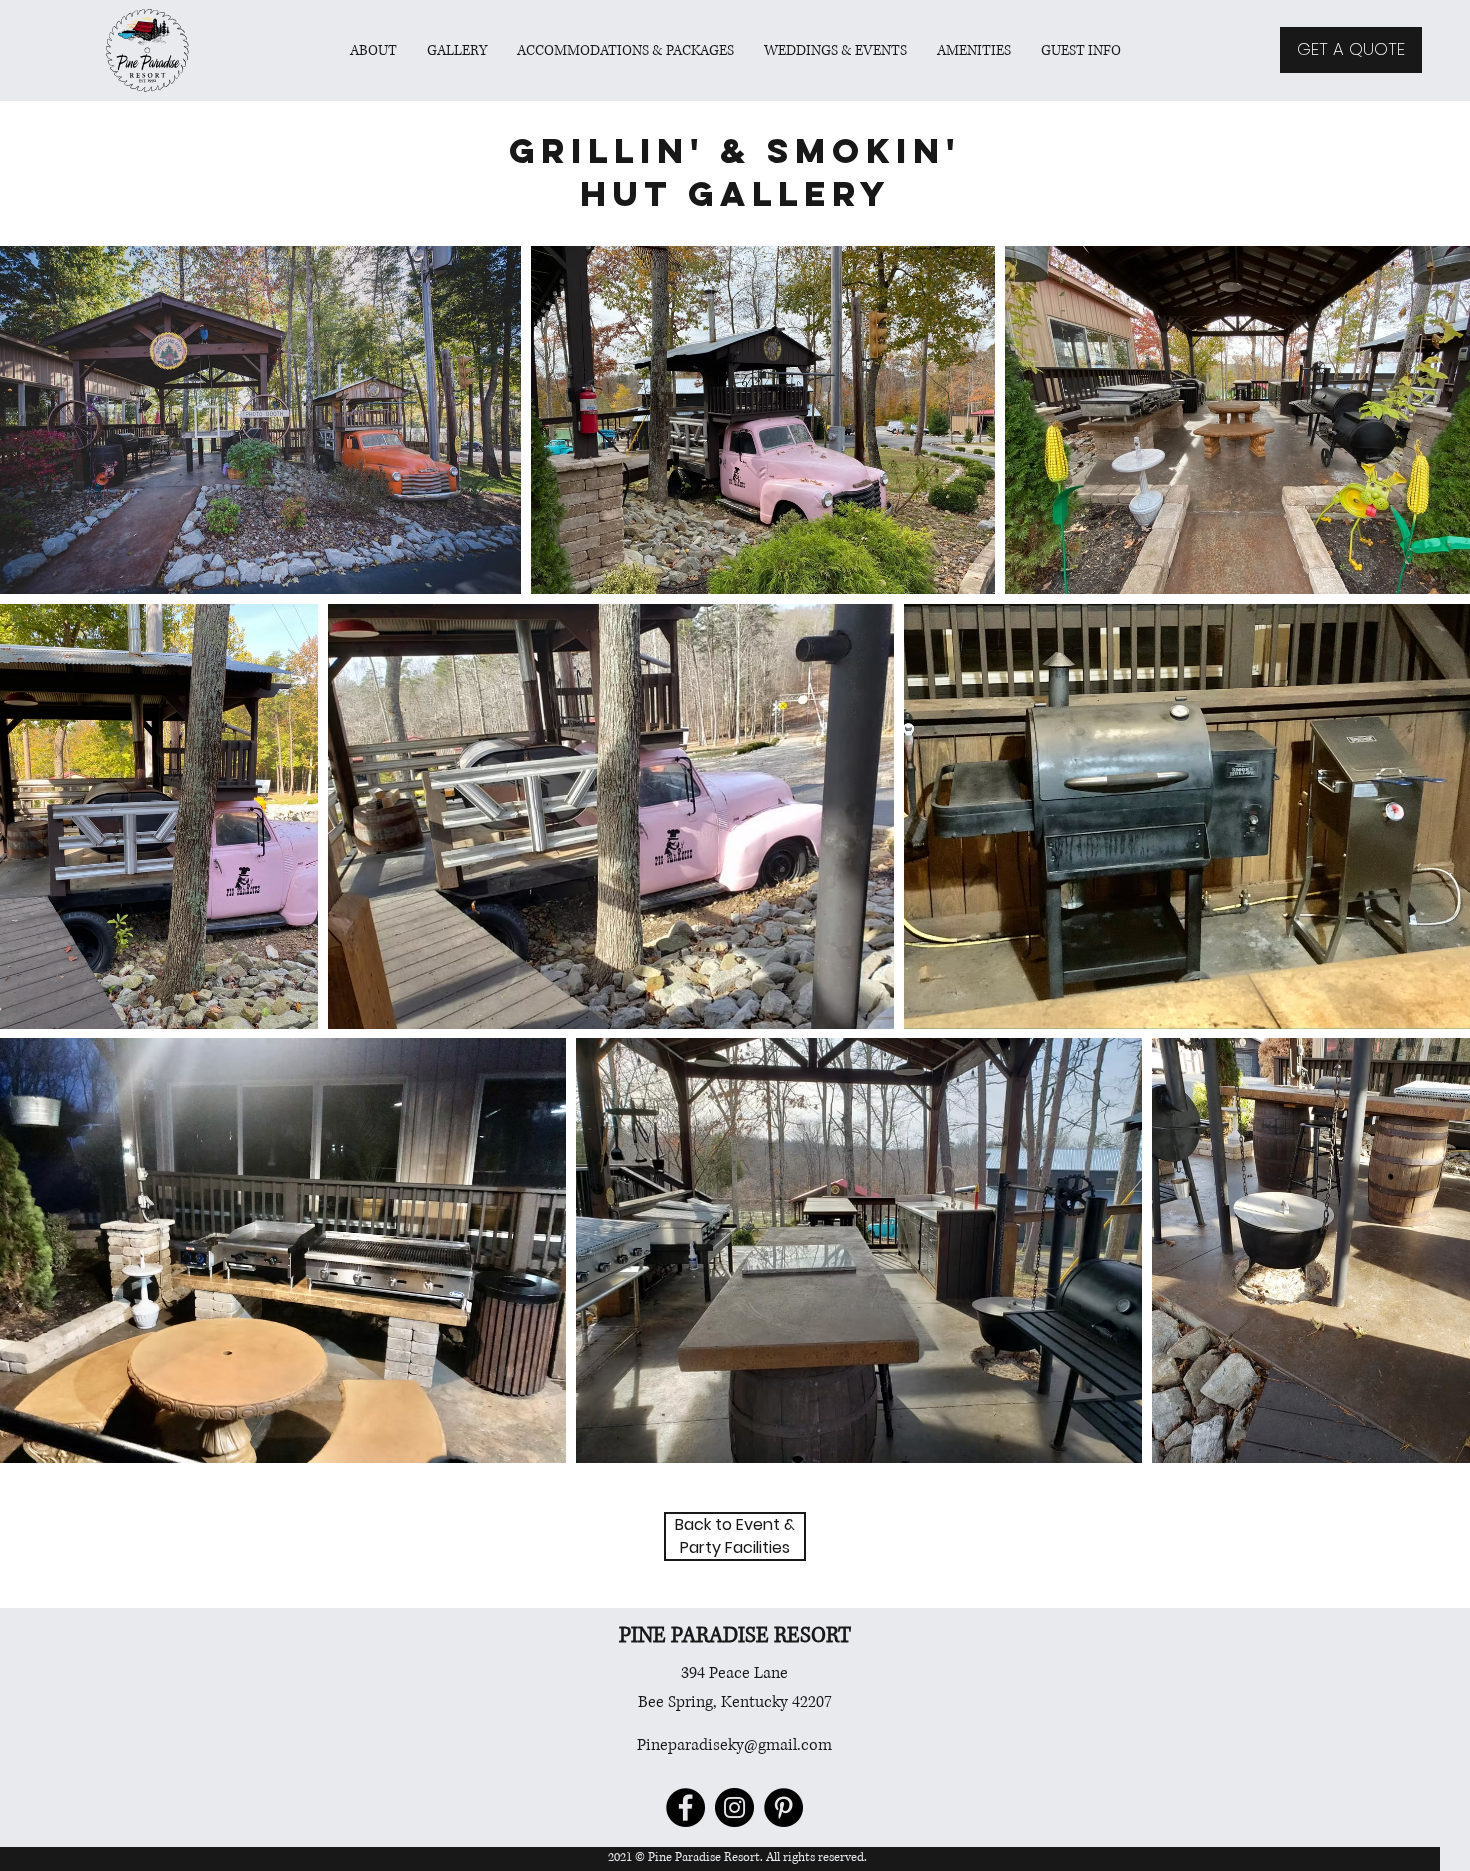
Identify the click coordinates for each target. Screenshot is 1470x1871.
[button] (625, 50)
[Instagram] (734, 1807)
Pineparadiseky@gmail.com (734, 1745)
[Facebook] (685, 1807)
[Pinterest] (783, 1807)
